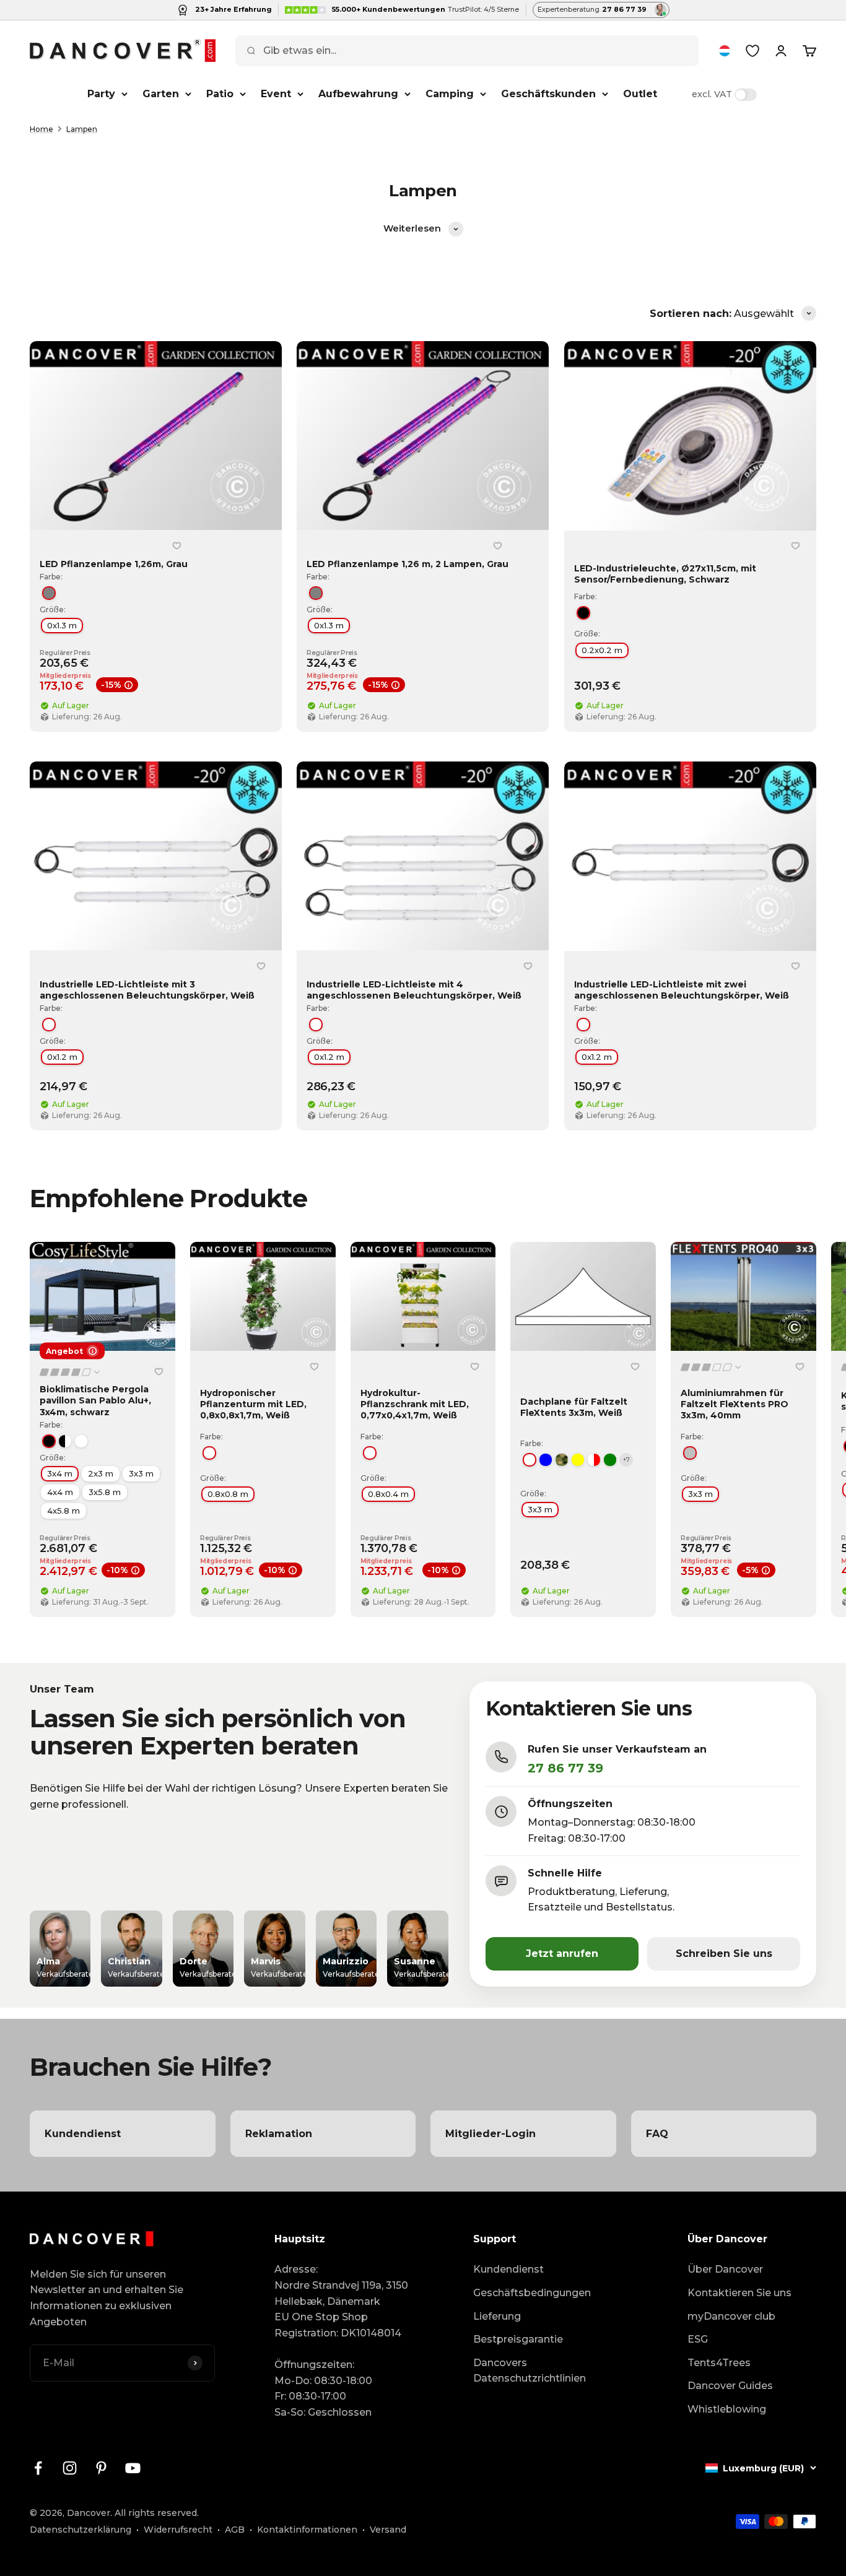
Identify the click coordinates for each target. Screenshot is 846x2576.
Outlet (640, 94)
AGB (235, 2530)
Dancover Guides (730, 2386)
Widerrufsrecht (178, 2530)
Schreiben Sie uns (724, 1954)
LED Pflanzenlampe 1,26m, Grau (114, 564)
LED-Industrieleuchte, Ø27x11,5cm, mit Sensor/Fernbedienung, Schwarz (665, 574)
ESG (698, 2339)
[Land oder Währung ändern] (725, 51)
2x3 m (101, 1473)
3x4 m (60, 1473)
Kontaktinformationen (307, 2530)
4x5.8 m (63, 1511)
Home (41, 129)
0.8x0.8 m (228, 1494)
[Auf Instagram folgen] (70, 2468)
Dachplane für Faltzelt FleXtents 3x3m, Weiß (574, 1407)
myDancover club (731, 2316)
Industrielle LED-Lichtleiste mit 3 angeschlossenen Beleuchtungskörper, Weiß (147, 990)
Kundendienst (508, 2269)
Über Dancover (725, 2269)
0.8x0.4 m (388, 1494)
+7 (626, 1459)
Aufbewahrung (358, 94)
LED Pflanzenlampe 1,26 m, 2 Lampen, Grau (408, 564)
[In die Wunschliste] (177, 546)
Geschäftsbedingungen (532, 2293)
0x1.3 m (62, 625)
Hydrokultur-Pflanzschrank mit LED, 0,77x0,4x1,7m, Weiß (415, 1404)
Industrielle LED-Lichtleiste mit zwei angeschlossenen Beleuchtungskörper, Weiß (682, 990)
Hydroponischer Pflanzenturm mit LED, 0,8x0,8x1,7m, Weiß (253, 1404)
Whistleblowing (727, 2409)
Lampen (82, 129)
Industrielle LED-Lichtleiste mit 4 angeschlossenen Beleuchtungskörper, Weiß (414, 990)
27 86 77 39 (565, 1768)
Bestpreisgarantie (518, 2339)
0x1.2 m (62, 1057)
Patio (220, 94)
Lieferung (497, 2316)
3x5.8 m (105, 1492)
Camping (450, 94)
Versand (388, 2530)
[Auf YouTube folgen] (133, 2468)
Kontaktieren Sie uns (739, 2293)
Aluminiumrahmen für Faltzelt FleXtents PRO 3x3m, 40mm (735, 1404)
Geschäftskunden (548, 94)
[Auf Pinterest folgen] (101, 2468)
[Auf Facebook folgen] (38, 2468)
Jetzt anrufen (562, 1954)
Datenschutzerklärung (81, 2530)
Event (276, 94)
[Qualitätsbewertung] (71, 1372)
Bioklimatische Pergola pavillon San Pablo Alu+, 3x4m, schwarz (95, 1400)
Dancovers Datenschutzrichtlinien (530, 2371)
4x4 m (60, 1492)
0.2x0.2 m (602, 650)
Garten (161, 94)
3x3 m (141, 1473)
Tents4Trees (719, 2363)
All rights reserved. (157, 2513)
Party (101, 94)
